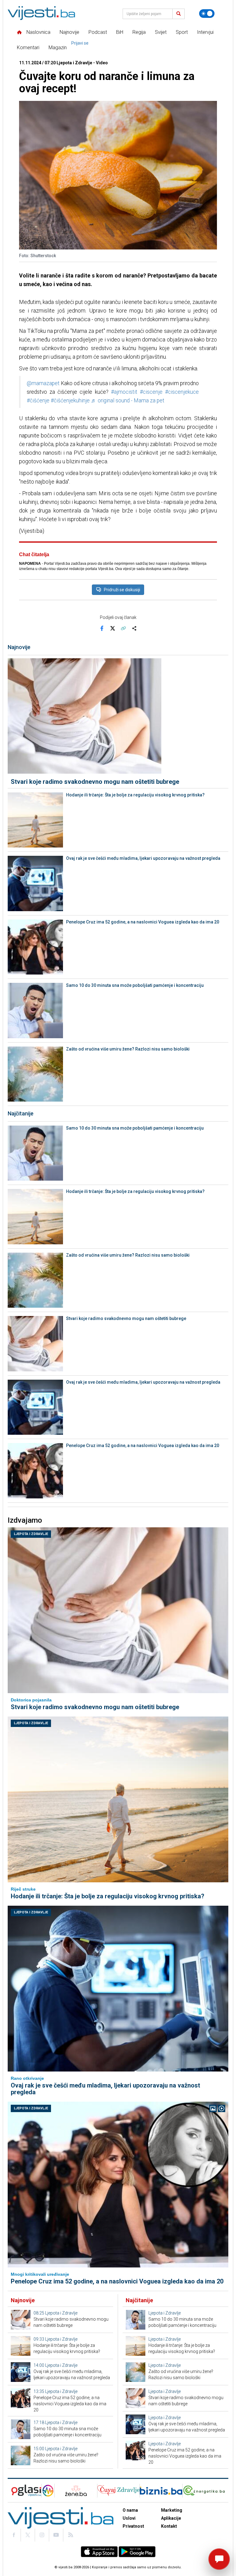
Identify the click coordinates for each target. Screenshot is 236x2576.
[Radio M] (24, 2491)
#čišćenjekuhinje (70, 401)
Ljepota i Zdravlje (31, 1534)
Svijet (161, 32)
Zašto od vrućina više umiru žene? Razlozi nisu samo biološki (128, 1049)
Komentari (28, 48)
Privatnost (133, 2526)
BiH (120, 32)
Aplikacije (171, 2518)
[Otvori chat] (219, 2559)
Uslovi (129, 2518)
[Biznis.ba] (161, 2491)
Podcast (98, 32)
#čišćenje (38, 401)
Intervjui (205, 32)
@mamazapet (43, 383)
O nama (130, 2510)
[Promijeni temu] (207, 14)
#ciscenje (151, 392)
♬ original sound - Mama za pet (128, 401)
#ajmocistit (124, 392)
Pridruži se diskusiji (122, 590)
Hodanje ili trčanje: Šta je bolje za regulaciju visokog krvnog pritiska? (135, 795)
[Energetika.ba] (205, 2491)
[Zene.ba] (76, 2491)
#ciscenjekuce (182, 392)
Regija (139, 32)
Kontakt (169, 2526)
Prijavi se (80, 43)
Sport (182, 32)
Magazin (58, 48)
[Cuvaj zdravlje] (118, 2491)
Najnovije (69, 32)
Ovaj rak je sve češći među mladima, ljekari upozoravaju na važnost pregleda (143, 858)
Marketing (172, 2510)
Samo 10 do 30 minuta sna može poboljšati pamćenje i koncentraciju (135, 985)
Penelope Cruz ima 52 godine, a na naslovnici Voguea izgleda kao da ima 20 (143, 922)
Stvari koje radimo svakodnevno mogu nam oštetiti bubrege (95, 782)
